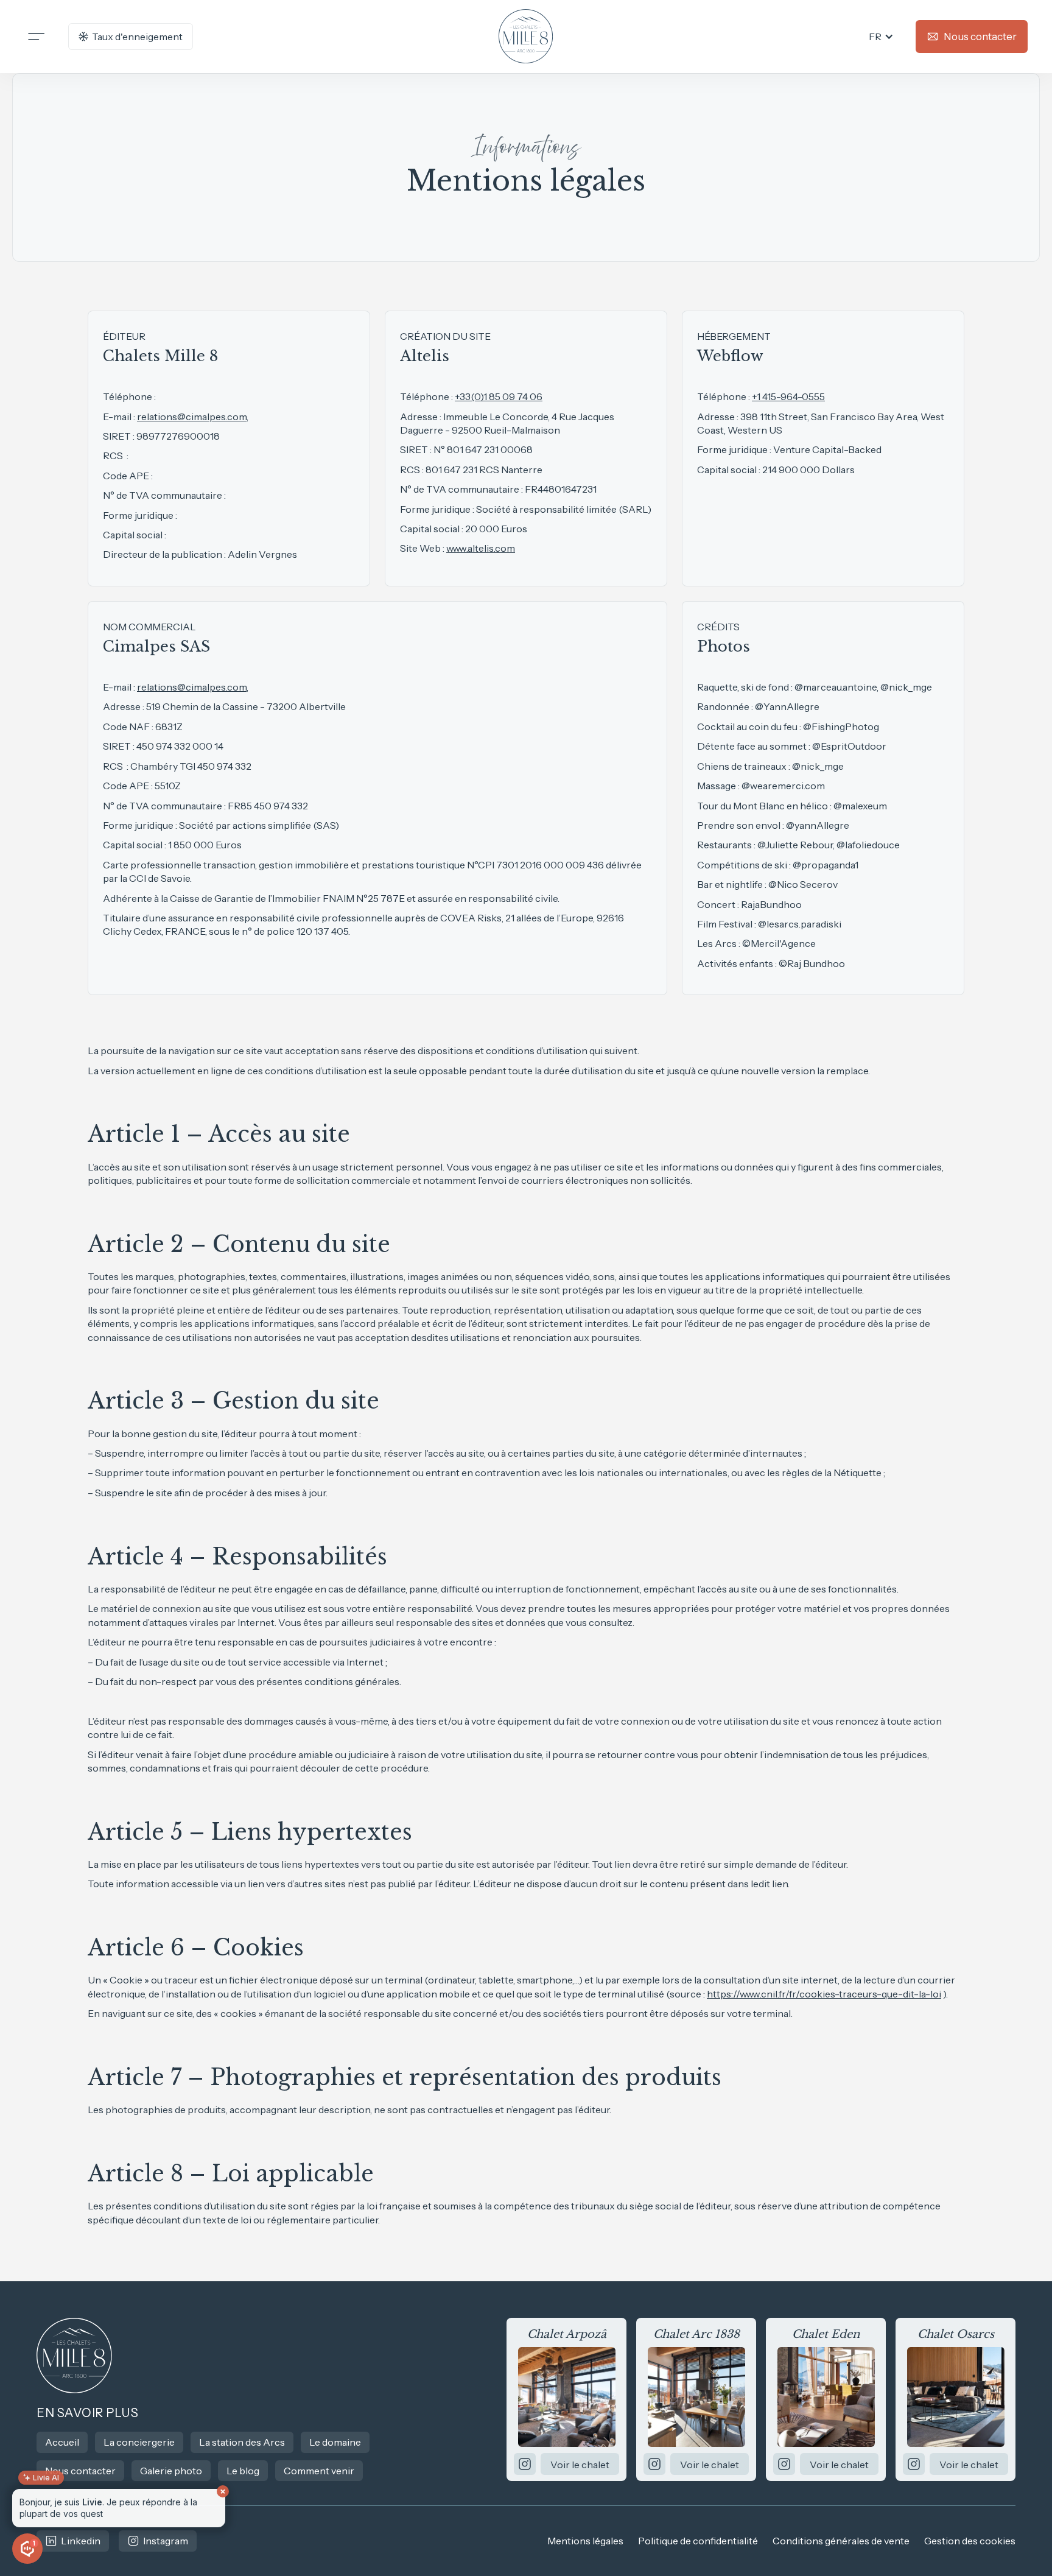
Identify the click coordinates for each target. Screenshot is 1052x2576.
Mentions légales (585, 2541)
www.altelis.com (481, 548)
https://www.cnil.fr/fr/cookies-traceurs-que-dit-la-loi (824, 1994)
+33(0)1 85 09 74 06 (499, 396)
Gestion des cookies (970, 2541)
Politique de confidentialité (698, 2541)
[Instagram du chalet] (525, 2464)
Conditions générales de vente (841, 2541)
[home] (526, 37)
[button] (881, 37)
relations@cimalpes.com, (193, 417)
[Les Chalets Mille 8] (75, 2356)
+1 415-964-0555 (788, 396)
